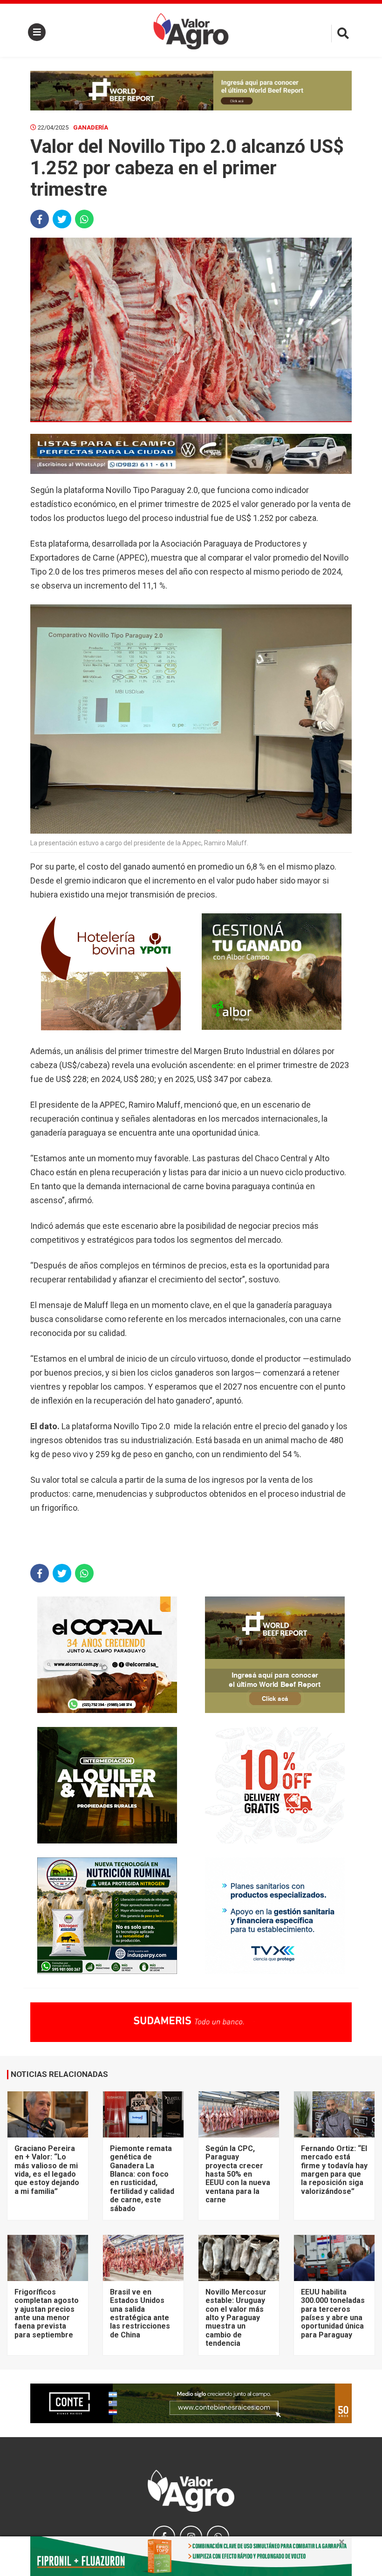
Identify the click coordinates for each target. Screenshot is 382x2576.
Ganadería (91, 127)
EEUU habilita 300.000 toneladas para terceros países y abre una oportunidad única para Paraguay (333, 2313)
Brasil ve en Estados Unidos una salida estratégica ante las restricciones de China (140, 2313)
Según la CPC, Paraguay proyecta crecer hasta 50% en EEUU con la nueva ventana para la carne (238, 2174)
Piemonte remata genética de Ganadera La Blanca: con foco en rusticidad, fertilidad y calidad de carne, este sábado (142, 2179)
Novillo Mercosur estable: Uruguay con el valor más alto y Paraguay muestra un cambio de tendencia (236, 2318)
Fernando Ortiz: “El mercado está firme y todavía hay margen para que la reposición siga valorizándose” (334, 2170)
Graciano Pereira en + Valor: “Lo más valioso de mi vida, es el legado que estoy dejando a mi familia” (47, 2170)
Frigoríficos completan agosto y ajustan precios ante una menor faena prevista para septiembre (47, 2313)
